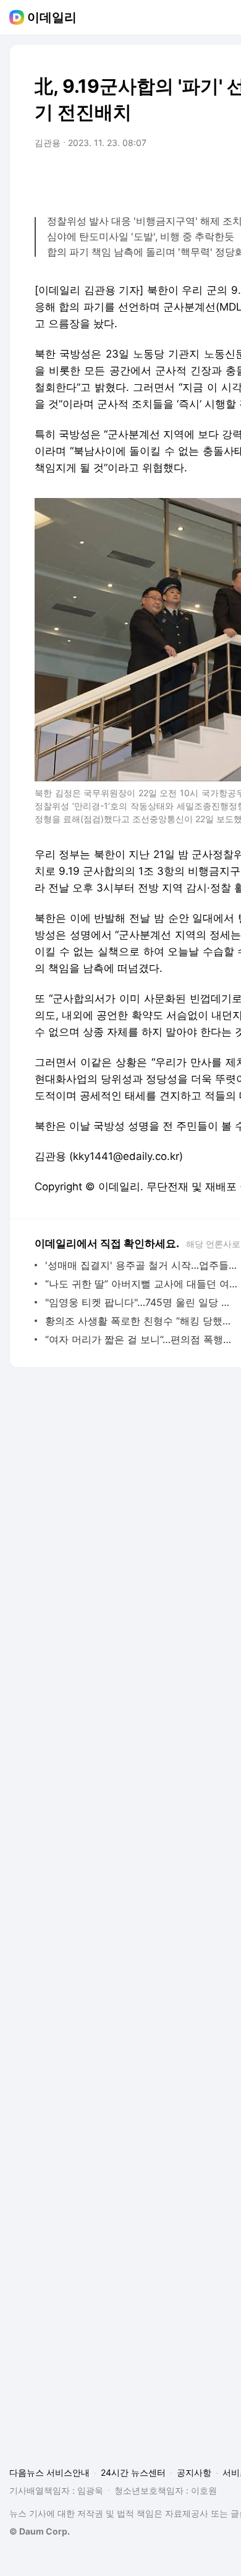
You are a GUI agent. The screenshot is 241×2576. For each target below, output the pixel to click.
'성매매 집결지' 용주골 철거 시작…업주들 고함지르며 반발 (142, 1265)
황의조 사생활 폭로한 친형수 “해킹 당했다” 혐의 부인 (142, 1321)
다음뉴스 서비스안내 (49, 2472)
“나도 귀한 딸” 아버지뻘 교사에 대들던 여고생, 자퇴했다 (142, 1284)
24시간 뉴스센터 (133, 2472)
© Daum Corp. (40, 2531)
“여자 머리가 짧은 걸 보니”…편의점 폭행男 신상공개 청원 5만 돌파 (142, 1339)
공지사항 (194, 2472)
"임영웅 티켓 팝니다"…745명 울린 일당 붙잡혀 (142, 1302)
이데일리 (52, 17)
